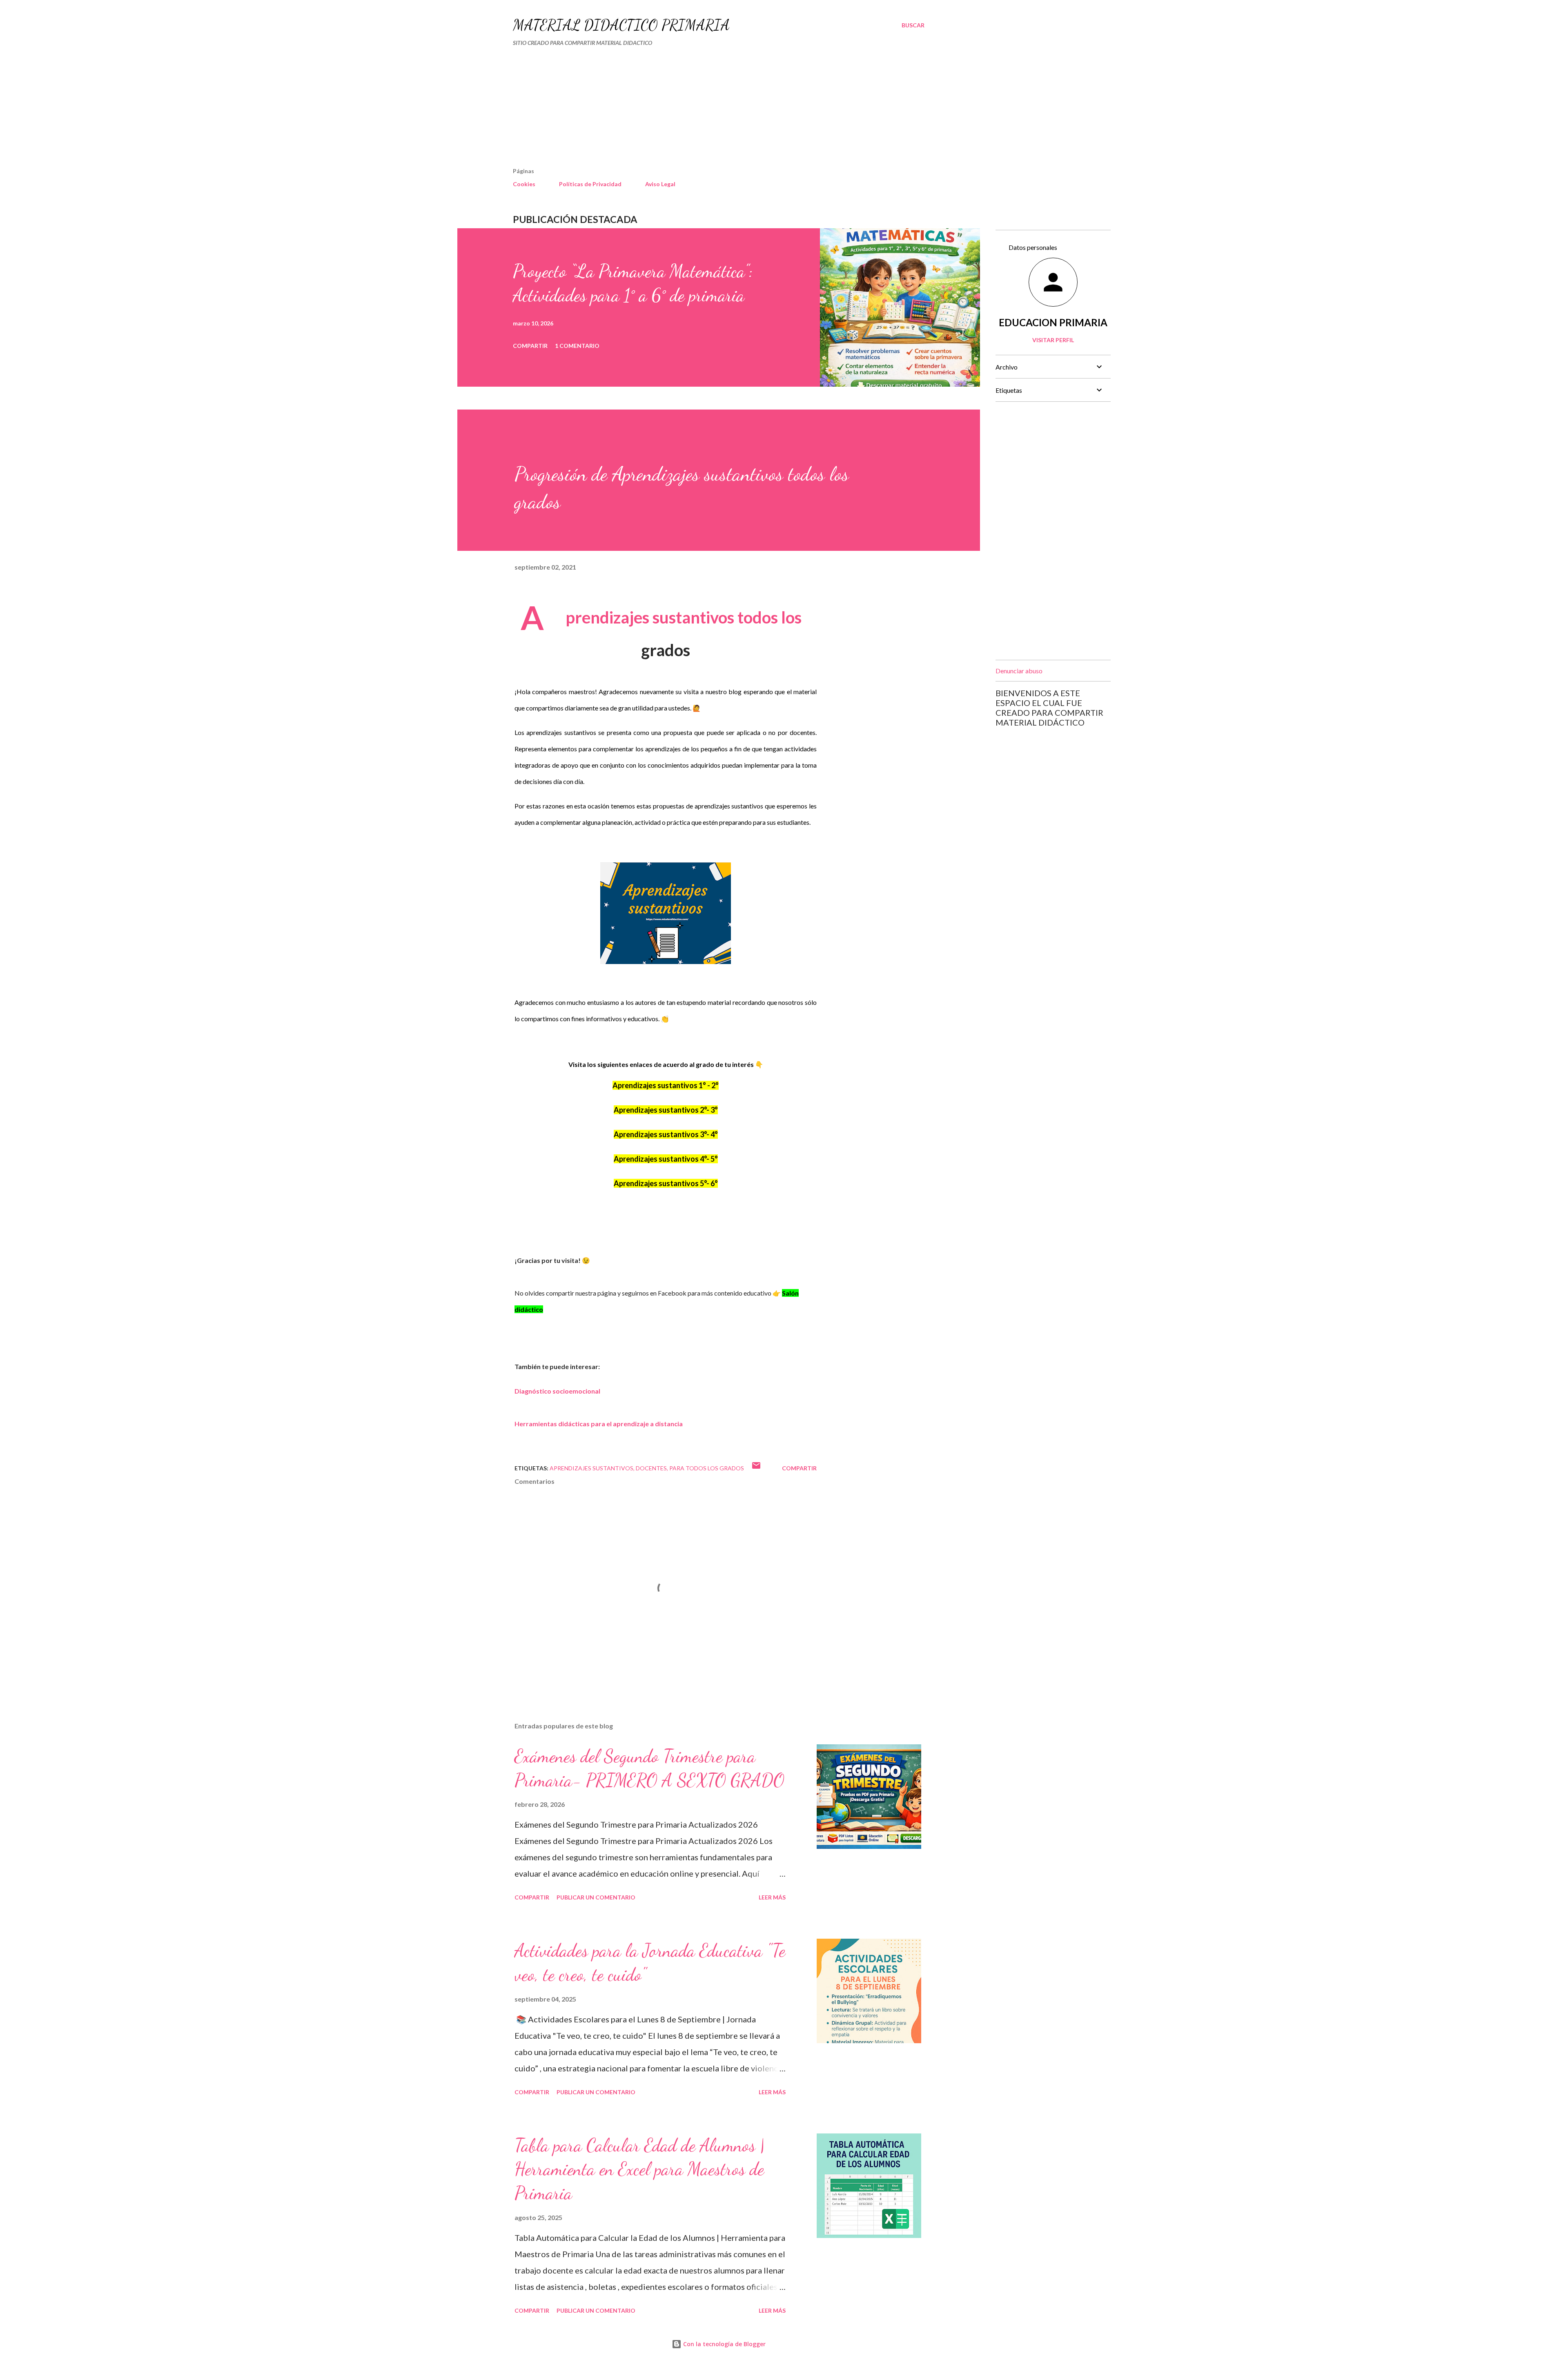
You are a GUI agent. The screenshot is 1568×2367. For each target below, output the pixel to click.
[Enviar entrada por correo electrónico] (756, 1468)
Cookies (524, 184)
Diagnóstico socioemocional (557, 1391)
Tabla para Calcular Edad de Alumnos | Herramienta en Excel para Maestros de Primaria (639, 2169)
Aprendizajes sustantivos (591, 1468)
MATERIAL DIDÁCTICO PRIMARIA (621, 25)
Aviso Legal (660, 184)
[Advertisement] (698, 110)
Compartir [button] (530, 346)
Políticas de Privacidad (590, 184)
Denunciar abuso (1019, 671)
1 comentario (577, 346)
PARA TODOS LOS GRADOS (707, 1468)
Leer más (772, 1897)
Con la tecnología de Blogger (724, 2344)
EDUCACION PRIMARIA (1053, 322)
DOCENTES (651, 1468)
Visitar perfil (1053, 340)
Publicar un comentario (596, 1897)
